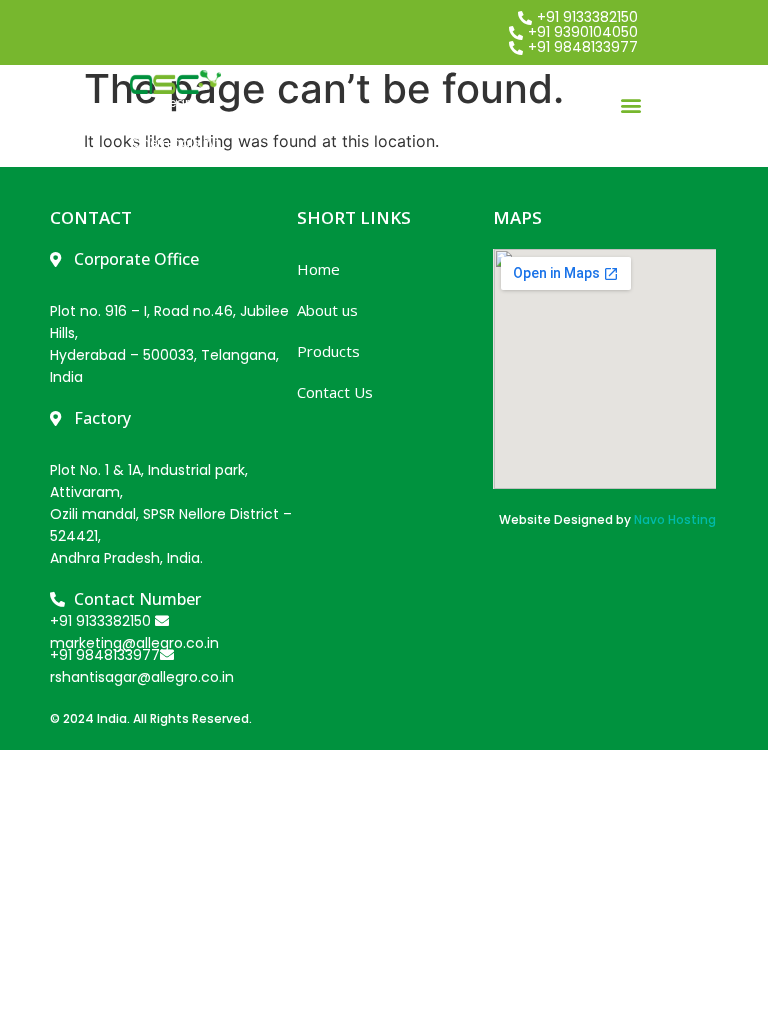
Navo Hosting (675, 519)
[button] (631, 104)
